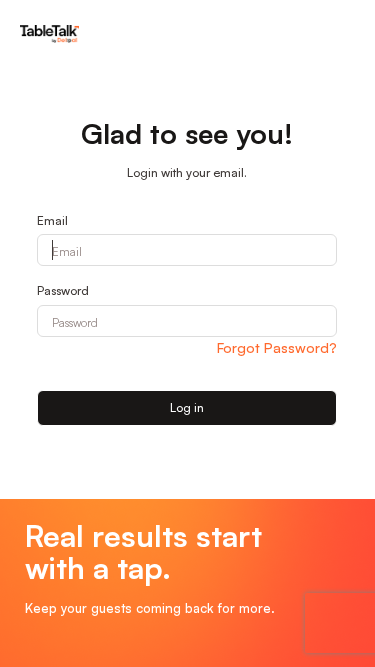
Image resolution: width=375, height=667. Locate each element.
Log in (187, 407)
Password (63, 290)
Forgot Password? (277, 347)
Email (52, 220)
